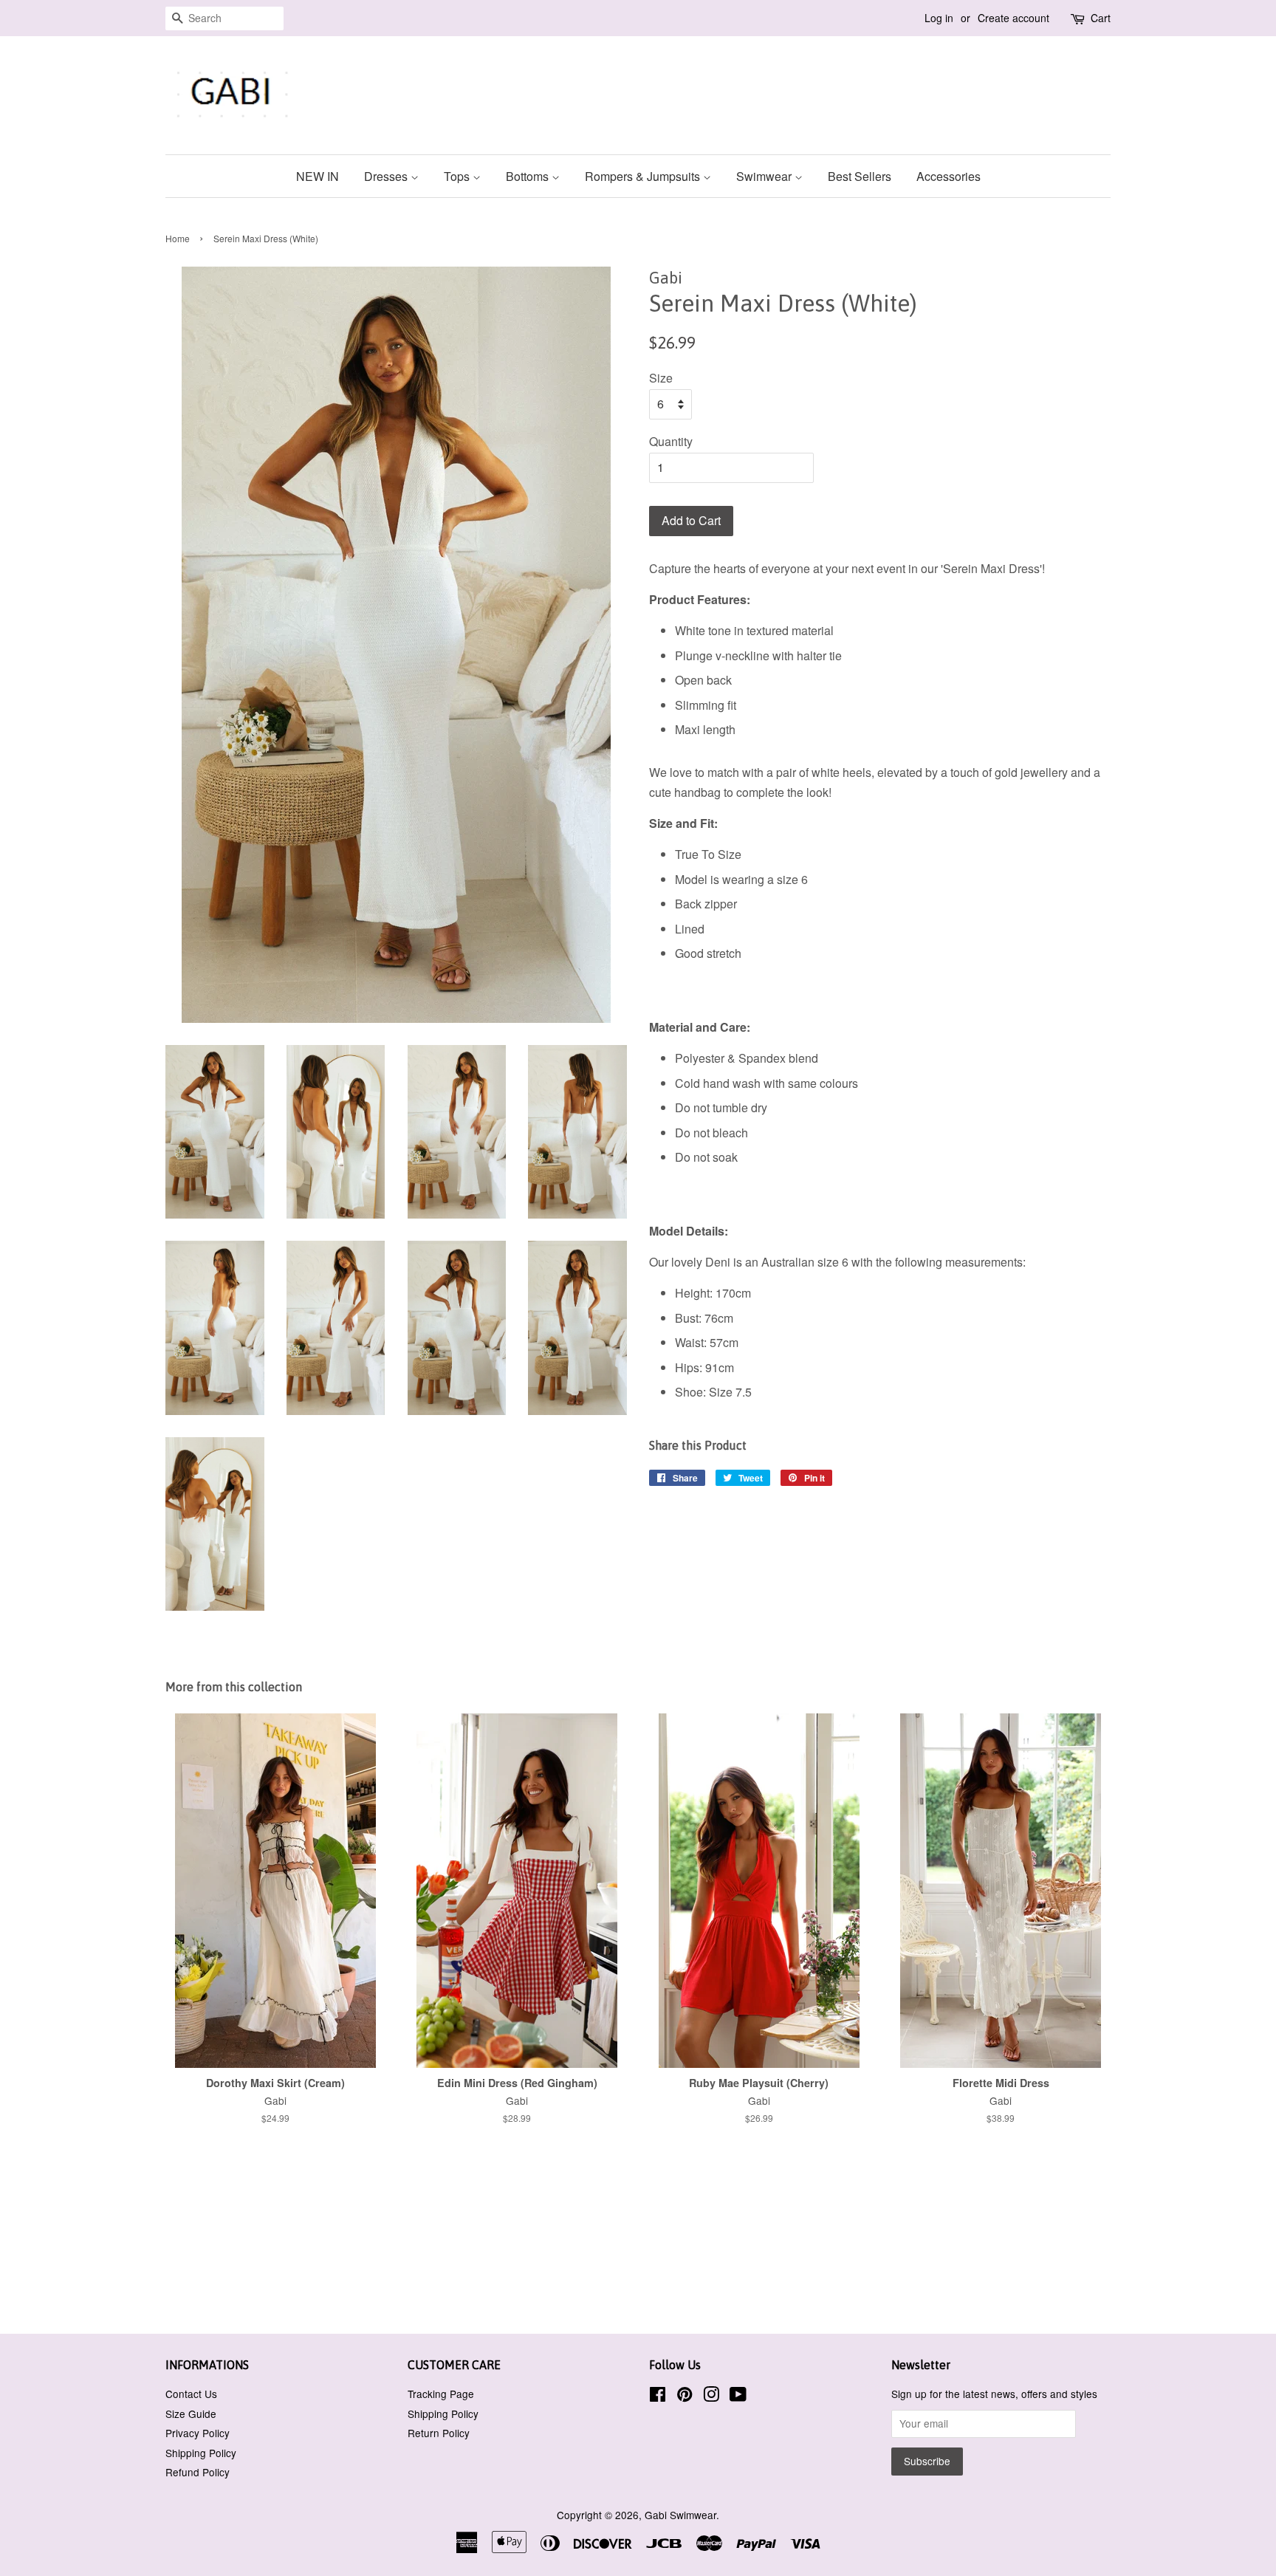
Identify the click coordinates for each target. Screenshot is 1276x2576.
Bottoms (529, 176)
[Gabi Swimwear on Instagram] (711, 2397)
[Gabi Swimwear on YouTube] (738, 2397)
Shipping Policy (201, 2453)
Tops (458, 176)
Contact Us (191, 2394)
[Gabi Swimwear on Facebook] (658, 2397)
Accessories (949, 176)
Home (178, 238)
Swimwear (765, 176)
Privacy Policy (198, 2433)
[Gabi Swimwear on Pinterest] (685, 2397)
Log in (939, 18)
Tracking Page (441, 2394)
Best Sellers (860, 176)
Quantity (671, 441)
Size (661, 378)
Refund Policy (198, 2472)
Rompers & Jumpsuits (644, 176)
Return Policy (439, 2433)
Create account (1013, 18)
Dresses (387, 176)
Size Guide (191, 2414)
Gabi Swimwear (680, 2515)
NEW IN (318, 176)
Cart (1101, 18)
